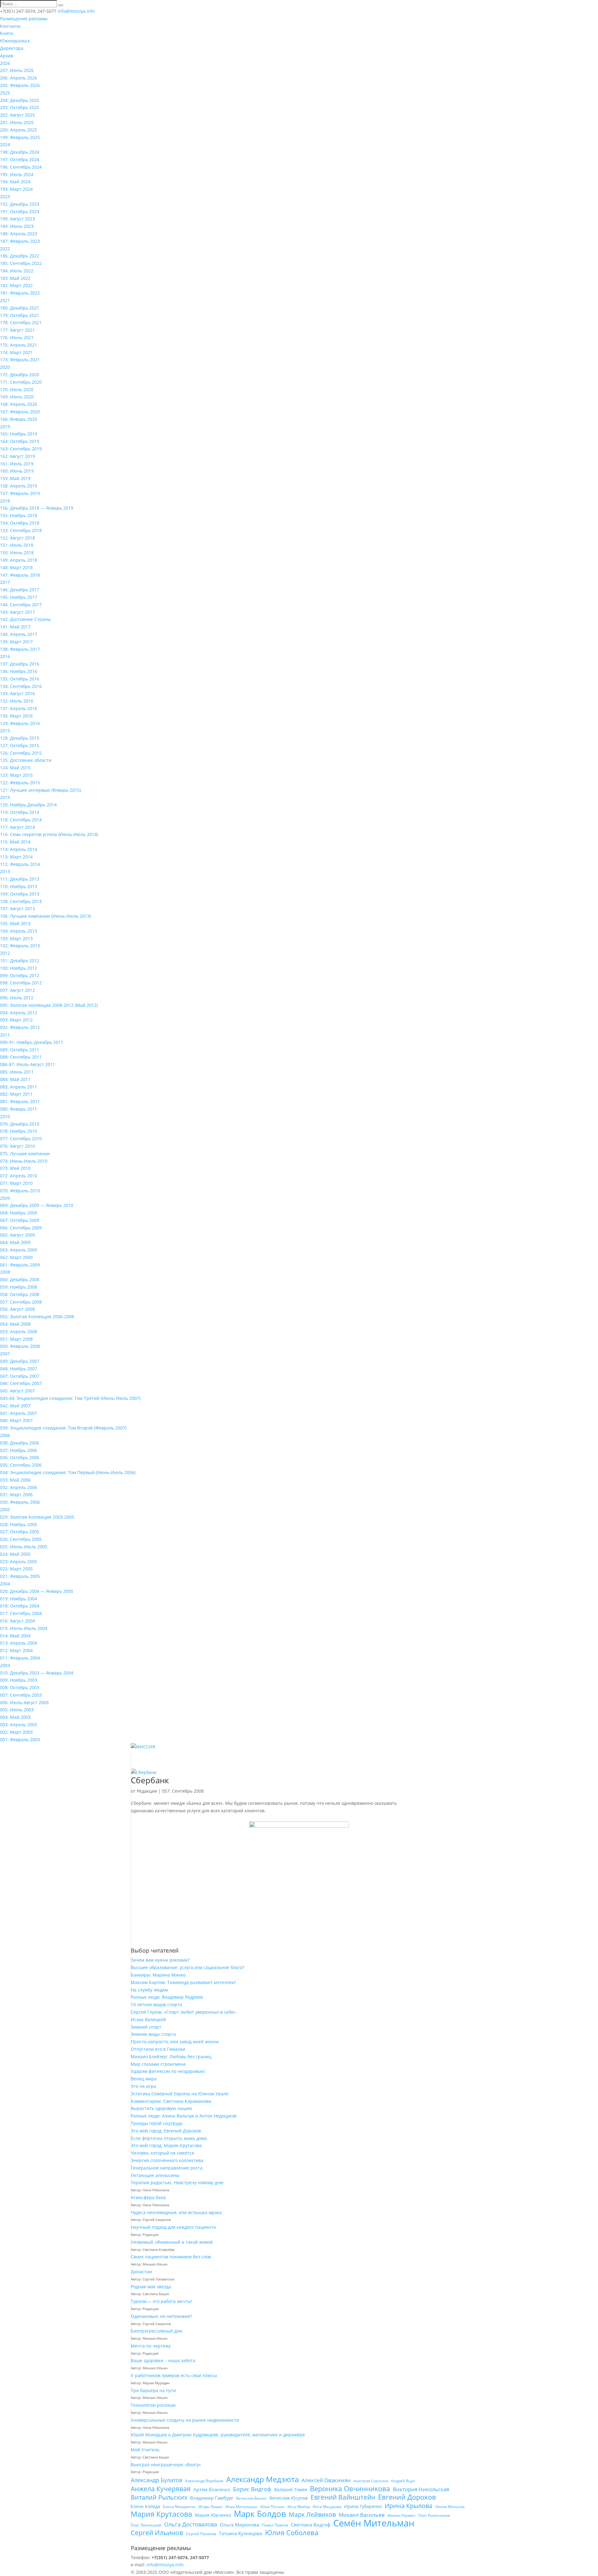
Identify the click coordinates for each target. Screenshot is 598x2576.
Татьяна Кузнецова (241, 2533)
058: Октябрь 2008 (20, 1294)
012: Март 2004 (16, 1650)
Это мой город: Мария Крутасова (166, 2145)
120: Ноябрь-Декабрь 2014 (28, 805)
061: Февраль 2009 (20, 1265)
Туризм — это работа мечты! (161, 2301)
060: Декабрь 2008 (20, 1279)
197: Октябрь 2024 (20, 159)
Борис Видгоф (252, 2489)
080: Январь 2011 (19, 1109)
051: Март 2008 (16, 1339)
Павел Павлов (275, 2525)
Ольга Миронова (240, 2525)
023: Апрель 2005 (19, 1562)
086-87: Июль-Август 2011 (28, 1064)
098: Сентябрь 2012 (21, 983)
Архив (7, 56)
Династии (141, 2272)
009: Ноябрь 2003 (19, 1680)
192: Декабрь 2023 (20, 204)
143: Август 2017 (17, 612)
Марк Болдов (260, 2514)
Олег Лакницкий (146, 2525)
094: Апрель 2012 (19, 1013)
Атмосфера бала (149, 2197)
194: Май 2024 (15, 182)
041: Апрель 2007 (19, 1413)
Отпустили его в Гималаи (158, 2049)
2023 (5, 197)
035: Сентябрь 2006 (21, 1465)
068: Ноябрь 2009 (19, 1213)
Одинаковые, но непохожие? (161, 2316)
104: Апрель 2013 (19, 931)
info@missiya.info (165, 2565)
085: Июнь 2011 (17, 1072)
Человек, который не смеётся (162, 2153)
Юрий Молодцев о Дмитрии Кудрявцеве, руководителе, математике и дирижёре (218, 2435)
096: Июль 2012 (17, 998)
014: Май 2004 (15, 1636)
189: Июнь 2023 (17, 226)
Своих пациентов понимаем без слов (171, 2257)
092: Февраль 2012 (20, 1027)
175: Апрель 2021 (19, 345)
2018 (5, 501)
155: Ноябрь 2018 (19, 515)
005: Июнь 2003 (17, 1710)
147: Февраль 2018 (20, 575)
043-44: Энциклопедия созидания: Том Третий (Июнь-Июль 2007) (70, 1398)
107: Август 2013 (17, 908)
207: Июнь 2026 (17, 70)
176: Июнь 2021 (17, 337)
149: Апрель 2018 (19, 560)
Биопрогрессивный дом (157, 2331)
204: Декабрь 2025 (20, 100)
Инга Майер (299, 2507)
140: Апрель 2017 (19, 634)
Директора (12, 48)
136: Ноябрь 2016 (19, 671)
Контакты (10, 26)
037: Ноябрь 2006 (19, 1450)
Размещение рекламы (24, 19)
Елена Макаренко (179, 2507)
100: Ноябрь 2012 (19, 968)
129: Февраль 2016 (20, 723)
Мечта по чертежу (151, 2346)
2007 (5, 1354)
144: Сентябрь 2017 (21, 605)
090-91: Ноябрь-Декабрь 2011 (32, 1042)
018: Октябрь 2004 (20, 1606)
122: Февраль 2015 (20, 783)
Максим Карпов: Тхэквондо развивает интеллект (183, 1982)
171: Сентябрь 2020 (21, 382)
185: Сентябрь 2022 (21, 263)
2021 (5, 300)
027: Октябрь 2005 (20, 1532)
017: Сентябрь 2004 (21, 1613)
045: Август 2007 (17, 1391)
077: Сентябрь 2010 (21, 1139)
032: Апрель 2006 (19, 1487)
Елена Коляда (145, 2506)
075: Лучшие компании (25, 1153)
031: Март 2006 (16, 1495)
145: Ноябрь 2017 (19, 597)
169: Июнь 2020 (17, 397)
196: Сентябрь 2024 (21, 167)
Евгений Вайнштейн (343, 2497)
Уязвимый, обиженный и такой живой (172, 2242)
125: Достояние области (26, 760)
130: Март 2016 (16, 716)
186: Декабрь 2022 (20, 256)
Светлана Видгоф (311, 2525)
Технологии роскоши (153, 2405)
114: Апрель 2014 (19, 849)
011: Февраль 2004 (20, 1658)
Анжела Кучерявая (161, 2489)
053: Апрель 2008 (19, 1331)
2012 (5, 953)
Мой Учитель (145, 2450)
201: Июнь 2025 (17, 122)
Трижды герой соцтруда (157, 2123)
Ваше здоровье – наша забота (163, 2360)
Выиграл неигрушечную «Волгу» (166, 2465)
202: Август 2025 (17, 115)
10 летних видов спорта (157, 2004)
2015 (5, 731)
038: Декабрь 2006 (20, 1443)
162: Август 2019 (17, 456)
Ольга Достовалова (191, 2524)
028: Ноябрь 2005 (19, 1524)
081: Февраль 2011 (20, 1101)
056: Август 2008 (17, 1309)
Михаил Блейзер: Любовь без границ (171, 2057)
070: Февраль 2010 (20, 1191)
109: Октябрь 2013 (20, 894)
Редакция (147, 1791)
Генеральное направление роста (167, 2168)
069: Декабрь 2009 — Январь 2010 (37, 1205)
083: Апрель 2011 (19, 1087)
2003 (5, 1665)
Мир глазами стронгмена (158, 2064)
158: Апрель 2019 (19, 486)
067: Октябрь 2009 (20, 1220)
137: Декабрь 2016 (20, 664)
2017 (5, 582)
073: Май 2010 (15, 1168)
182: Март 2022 (16, 285)
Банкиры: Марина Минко (158, 1975)
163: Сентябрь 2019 (21, 449)
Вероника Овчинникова (350, 2489)
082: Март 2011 (16, 1094)
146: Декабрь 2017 (20, 590)
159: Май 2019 (15, 478)
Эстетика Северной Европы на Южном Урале (180, 2094)
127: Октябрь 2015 (20, 745)
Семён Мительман (374, 2523)
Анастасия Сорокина (371, 2481)
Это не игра (143, 2086)
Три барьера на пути (153, 2390)
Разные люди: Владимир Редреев (167, 1997)
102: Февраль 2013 (20, 946)
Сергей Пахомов (201, 2534)
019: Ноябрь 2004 (19, 1599)
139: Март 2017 (16, 642)
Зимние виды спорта (153, 2034)
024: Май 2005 (15, 1554)
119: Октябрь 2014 (20, 812)
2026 (5, 63)
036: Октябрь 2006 (20, 1457)
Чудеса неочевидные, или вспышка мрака (176, 2212)
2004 (5, 1584)
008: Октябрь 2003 (20, 1687)
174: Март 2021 (16, 352)
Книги (7, 33)
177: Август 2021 (17, 330)
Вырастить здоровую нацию (161, 2108)
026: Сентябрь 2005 (21, 1539)
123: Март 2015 (16, 775)
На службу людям (149, 1990)
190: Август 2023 (17, 219)
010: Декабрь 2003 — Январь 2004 (37, 1673)
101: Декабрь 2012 (20, 961)
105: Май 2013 (15, 923)
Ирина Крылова (408, 2506)
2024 (5, 144)
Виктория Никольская (421, 2489)
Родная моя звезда (151, 2287)
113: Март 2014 (16, 857)
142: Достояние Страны (25, 619)
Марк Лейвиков (312, 2515)
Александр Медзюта (262, 2479)
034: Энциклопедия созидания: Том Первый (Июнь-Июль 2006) (68, 1472)
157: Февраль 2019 (20, 493)
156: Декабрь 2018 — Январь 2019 (37, 508)
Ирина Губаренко (363, 2506)
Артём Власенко (212, 2489)
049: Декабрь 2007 (20, 1361)
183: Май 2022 (15, 278)
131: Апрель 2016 (19, 708)
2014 (5, 797)
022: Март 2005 (16, 1569)
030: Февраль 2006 (20, 1502)
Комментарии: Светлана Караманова (171, 2101)
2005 (5, 1509)
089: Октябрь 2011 (20, 1050)
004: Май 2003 (15, 1717)
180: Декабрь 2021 (20, 308)
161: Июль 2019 (17, 464)
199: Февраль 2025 (20, 137)
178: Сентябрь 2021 (21, 322)
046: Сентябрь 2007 (21, 1383)
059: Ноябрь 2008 (19, 1287)
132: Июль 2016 (17, 701)
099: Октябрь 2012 (20, 976)
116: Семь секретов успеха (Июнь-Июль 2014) (49, 834)
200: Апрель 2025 (19, 130)
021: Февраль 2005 (20, 1576)
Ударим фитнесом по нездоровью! (168, 2071)
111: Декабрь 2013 (20, 879)
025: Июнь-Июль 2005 (24, 1547)
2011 (5, 1035)
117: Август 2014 (17, 827)
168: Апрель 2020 (19, 404)
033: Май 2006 (15, 1480)
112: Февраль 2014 (20, 864)
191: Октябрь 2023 (20, 211)
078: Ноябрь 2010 (19, 1131)
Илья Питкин (273, 2507)
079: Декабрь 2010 (20, 1124)
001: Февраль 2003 (20, 1740)
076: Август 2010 (17, 1146)
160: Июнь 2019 (17, 471)
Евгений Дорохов (407, 2497)
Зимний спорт (146, 2027)
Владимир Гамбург (212, 2498)
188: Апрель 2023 (19, 234)
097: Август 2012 (17, 990)
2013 (5, 871)
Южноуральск (15, 41)
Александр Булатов (157, 2480)
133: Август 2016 (17, 693)
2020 (5, 367)
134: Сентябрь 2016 (21, 686)
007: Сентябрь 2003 (21, 1695)
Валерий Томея (291, 2489)
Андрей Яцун (403, 2481)
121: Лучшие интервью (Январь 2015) (40, 790)
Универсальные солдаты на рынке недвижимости (185, 2420)
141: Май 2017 (15, 627)
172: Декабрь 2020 (20, 375)
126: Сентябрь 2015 (21, 753)
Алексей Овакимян (326, 2480)
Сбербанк (150, 1780)
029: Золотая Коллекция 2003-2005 (37, 1517)
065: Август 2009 (17, 1235)
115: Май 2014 (15, 842)
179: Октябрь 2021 (20, 315)
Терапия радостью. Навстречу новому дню (177, 2182)
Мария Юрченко (213, 2515)
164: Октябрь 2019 (20, 441)
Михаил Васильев (362, 2515)
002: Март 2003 (16, 1732)
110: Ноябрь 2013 (19, 886)
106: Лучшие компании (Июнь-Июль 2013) (45, 916)
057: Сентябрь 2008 (21, 1302)
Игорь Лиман (211, 2507)
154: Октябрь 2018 (20, 523)
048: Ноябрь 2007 (19, 1369)
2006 (5, 1435)
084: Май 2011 (15, 1079)
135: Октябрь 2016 (20, 679)
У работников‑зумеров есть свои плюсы (174, 2375)
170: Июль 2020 (17, 389)
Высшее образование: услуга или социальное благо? (187, 1967)
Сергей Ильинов (157, 2533)
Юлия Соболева (292, 2533)
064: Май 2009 (15, 1242)
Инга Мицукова (327, 2507)
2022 (5, 249)
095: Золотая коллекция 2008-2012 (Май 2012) (49, 1005)
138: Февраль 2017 (20, 649)
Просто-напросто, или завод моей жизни (175, 2042)
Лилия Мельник (450, 2507)
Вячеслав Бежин (251, 2498)
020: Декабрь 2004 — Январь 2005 (37, 1591)
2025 (5, 93)
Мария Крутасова (161, 2514)
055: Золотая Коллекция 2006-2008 (37, 1317)
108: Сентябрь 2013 (21, 901)
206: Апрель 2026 (19, 78)
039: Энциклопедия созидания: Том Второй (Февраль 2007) (63, 1428)
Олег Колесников (434, 2515)
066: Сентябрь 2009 (21, 1228)
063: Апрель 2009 (19, 1250)
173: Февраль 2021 (20, 360)
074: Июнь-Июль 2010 (24, 1161)
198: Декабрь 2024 (20, 152)
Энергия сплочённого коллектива (167, 2160)
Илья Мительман (242, 2507)
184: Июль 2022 (17, 271)
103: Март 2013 (16, 938)
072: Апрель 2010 (19, 1176)
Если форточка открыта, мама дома (169, 2138)
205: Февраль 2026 (20, 85)
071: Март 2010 (16, 1183)
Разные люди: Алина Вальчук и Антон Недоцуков (184, 2116)
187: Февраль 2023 (20, 241)
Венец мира (144, 2079)
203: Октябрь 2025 (20, 107)
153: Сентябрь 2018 (21, 530)
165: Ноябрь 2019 (19, 434)
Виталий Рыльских (159, 2497)
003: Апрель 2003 (19, 1725)
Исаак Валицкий (148, 2019)
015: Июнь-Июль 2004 (24, 1628)
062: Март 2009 (16, 1257)
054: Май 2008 (15, 1324)
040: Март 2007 (16, 1420)
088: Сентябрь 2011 (21, 1057)
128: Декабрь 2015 (20, 738)
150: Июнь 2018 (17, 553)
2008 (5, 1272)
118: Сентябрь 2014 (21, 820)
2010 (5, 1116)
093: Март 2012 (16, 1020)
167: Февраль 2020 (20, 412)
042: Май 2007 (15, 1406)
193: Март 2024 (16, 189)
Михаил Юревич (401, 2516)
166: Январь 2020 (19, 419)
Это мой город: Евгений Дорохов (166, 2131)
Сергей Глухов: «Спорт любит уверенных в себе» (183, 2012)
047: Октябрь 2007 (20, 1376)
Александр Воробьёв (204, 2481)
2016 (5, 656)
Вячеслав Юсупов (289, 2498)
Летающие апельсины (155, 2175)
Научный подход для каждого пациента (173, 2227)
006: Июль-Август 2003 (24, 1702)
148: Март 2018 (16, 567)
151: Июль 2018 (17, 545)
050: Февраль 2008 (20, 1346)
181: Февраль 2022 (20, 293)
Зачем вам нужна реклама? (160, 1960)
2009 (5, 1198)
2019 (5, 427)
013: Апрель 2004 (19, 1643)
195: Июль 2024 (17, 174)
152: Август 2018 (17, 538)
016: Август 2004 (17, 1621)
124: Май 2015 (15, 768)
